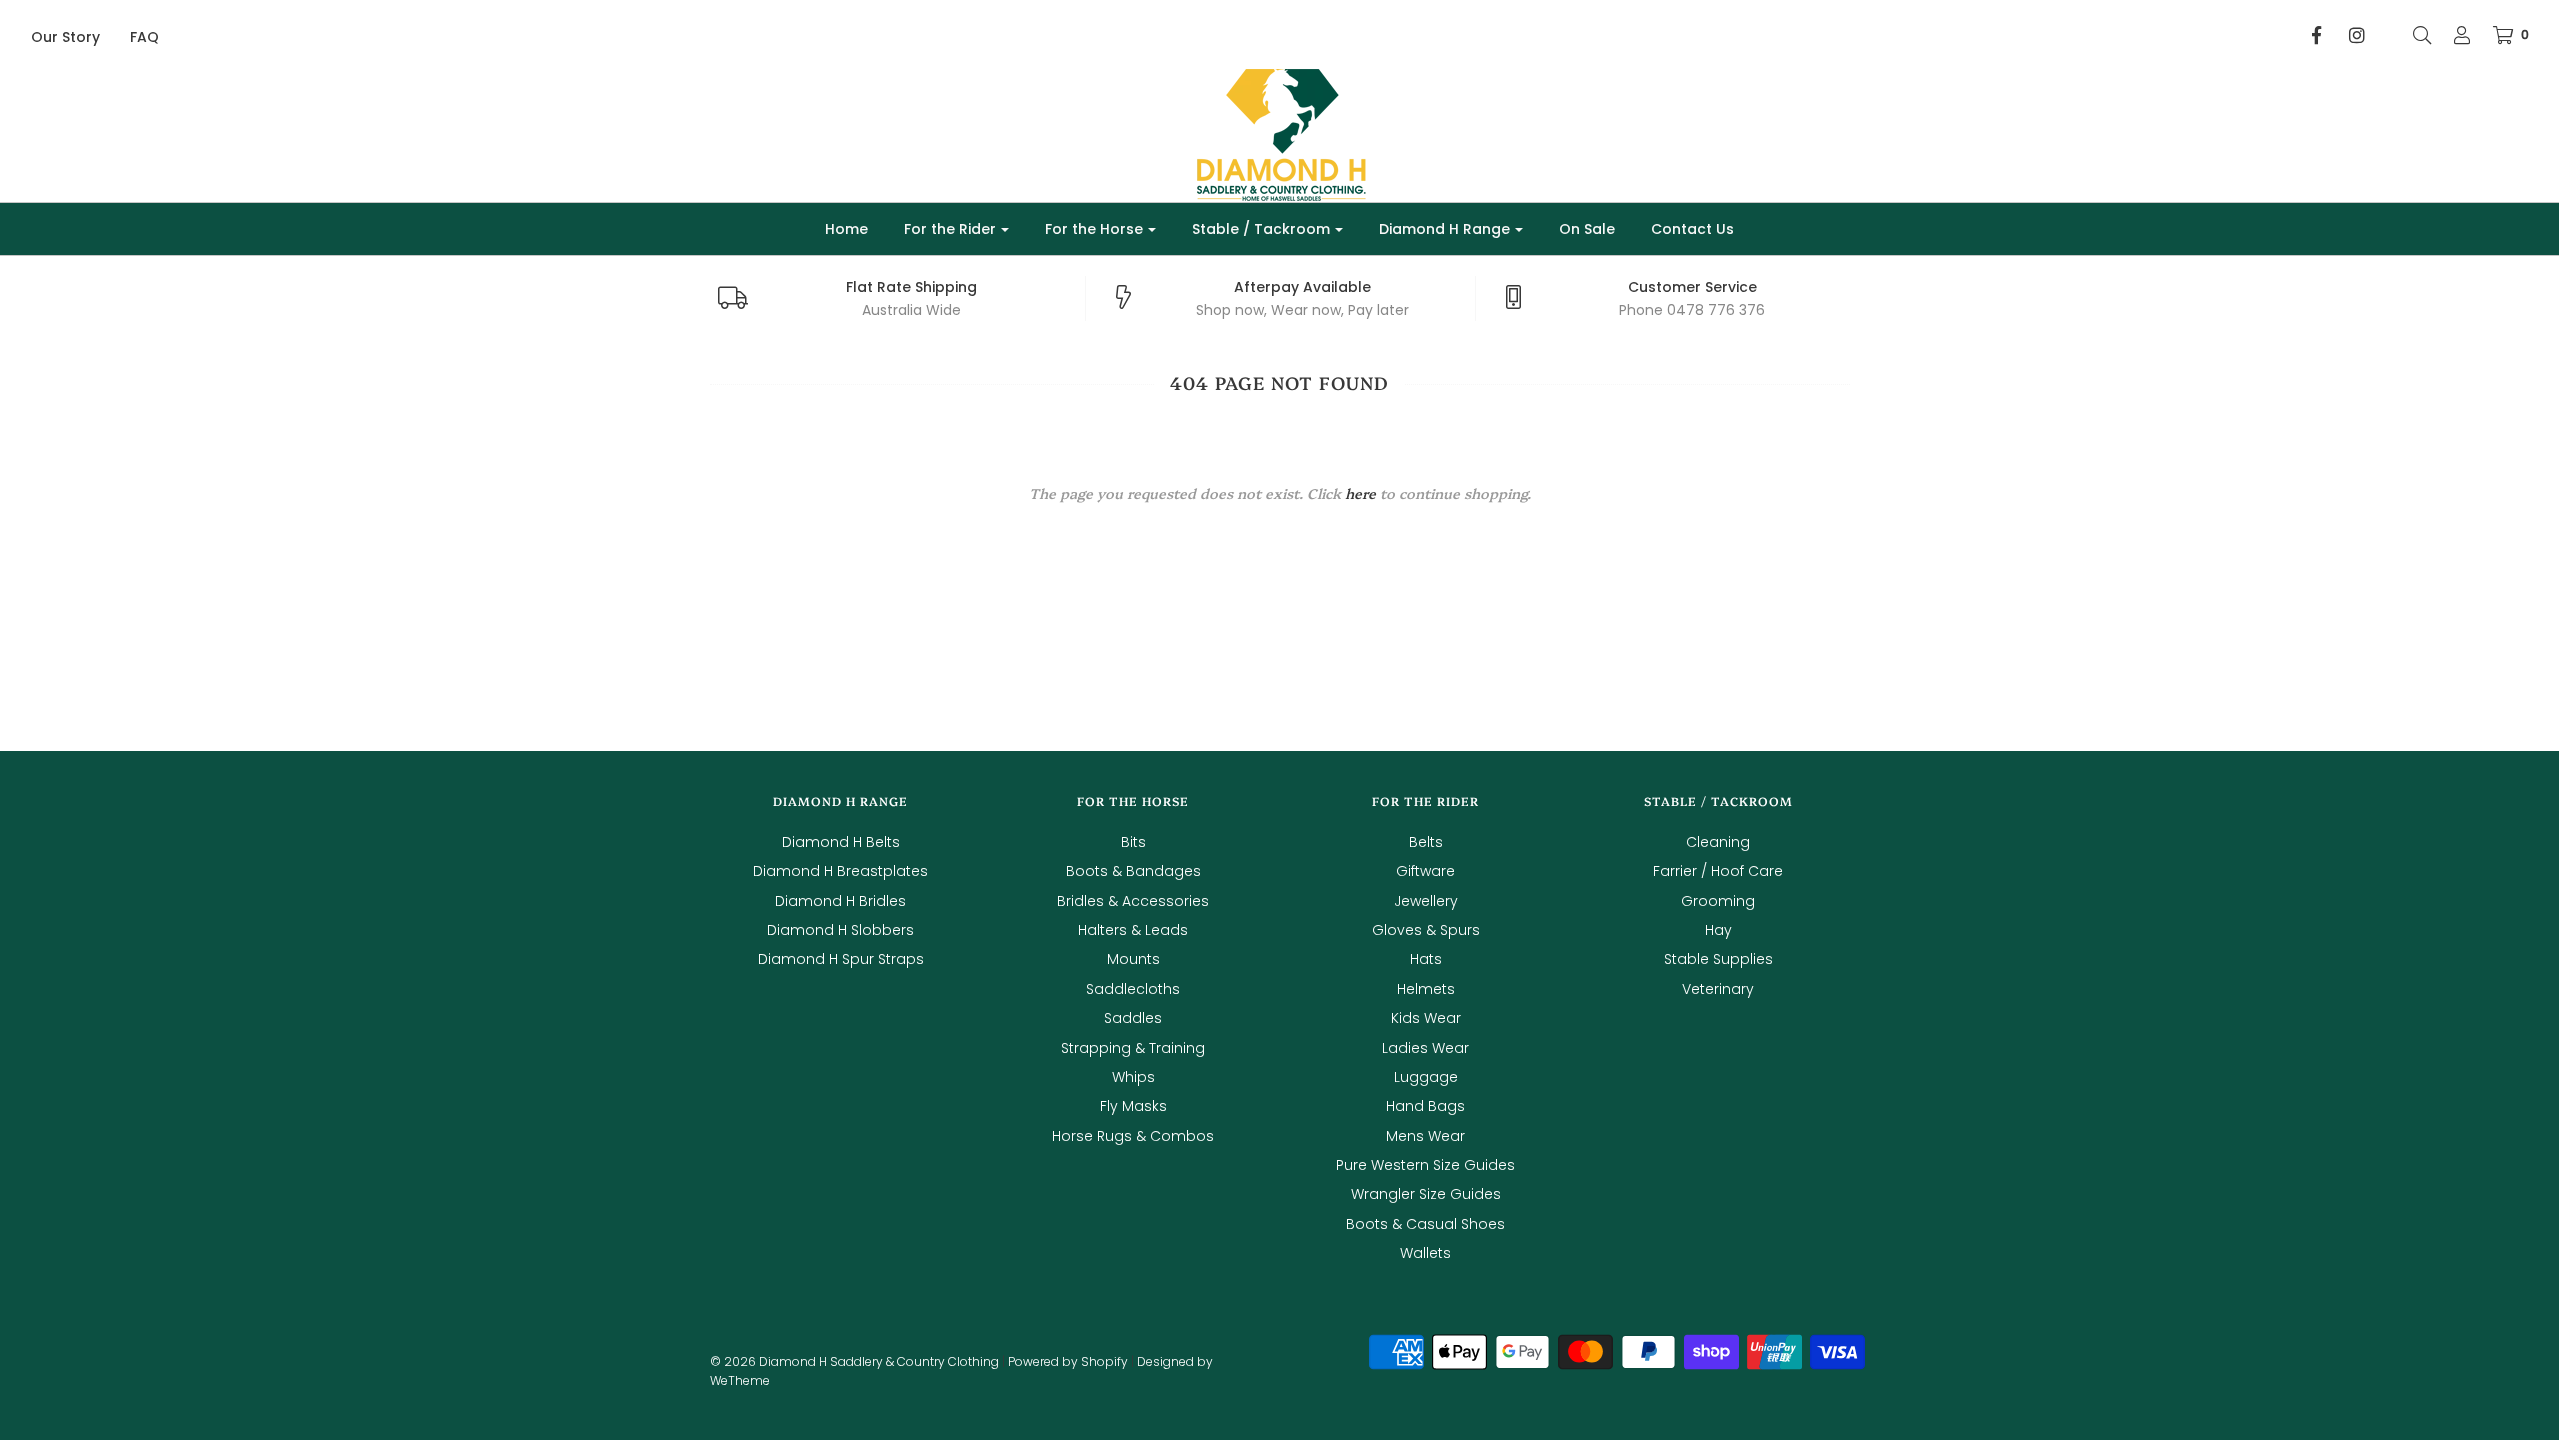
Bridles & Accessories (1133, 901)
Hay (1718, 930)
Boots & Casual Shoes (1425, 1224)
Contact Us (1692, 229)
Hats (1426, 959)
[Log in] (2452, 35)
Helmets (1426, 989)
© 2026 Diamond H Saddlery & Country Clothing (854, 1361)
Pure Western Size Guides (1425, 1165)
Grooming (1718, 901)
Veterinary (1718, 989)
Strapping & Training (1133, 1048)
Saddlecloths (1133, 989)
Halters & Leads (1133, 930)
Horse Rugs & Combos (1133, 1136)
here (1360, 493)
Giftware (1425, 871)
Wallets (1425, 1253)
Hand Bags (1425, 1106)
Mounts (1133, 959)
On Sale (1587, 229)
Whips (1133, 1077)
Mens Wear (1425, 1136)
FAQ (144, 37)
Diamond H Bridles (840, 901)
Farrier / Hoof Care (1718, 871)
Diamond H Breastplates (840, 871)
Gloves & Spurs (1426, 930)
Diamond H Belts (841, 842)
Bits (1133, 842)
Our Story (65, 37)
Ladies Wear (1425, 1048)
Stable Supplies (1718, 959)
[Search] (2412, 35)
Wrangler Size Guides (1426, 1194)
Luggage (1426, 1077)
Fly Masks (1133, 1106)
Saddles (1133, 1018)
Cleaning (1718, 842)
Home (846, 229)
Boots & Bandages (1133, 871)
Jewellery (1426, 901)
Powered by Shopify (1068, 1361)
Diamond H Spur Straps (841, 959)
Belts (1426, 842)
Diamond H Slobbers (840, 930)
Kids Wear (1426, 1018)
